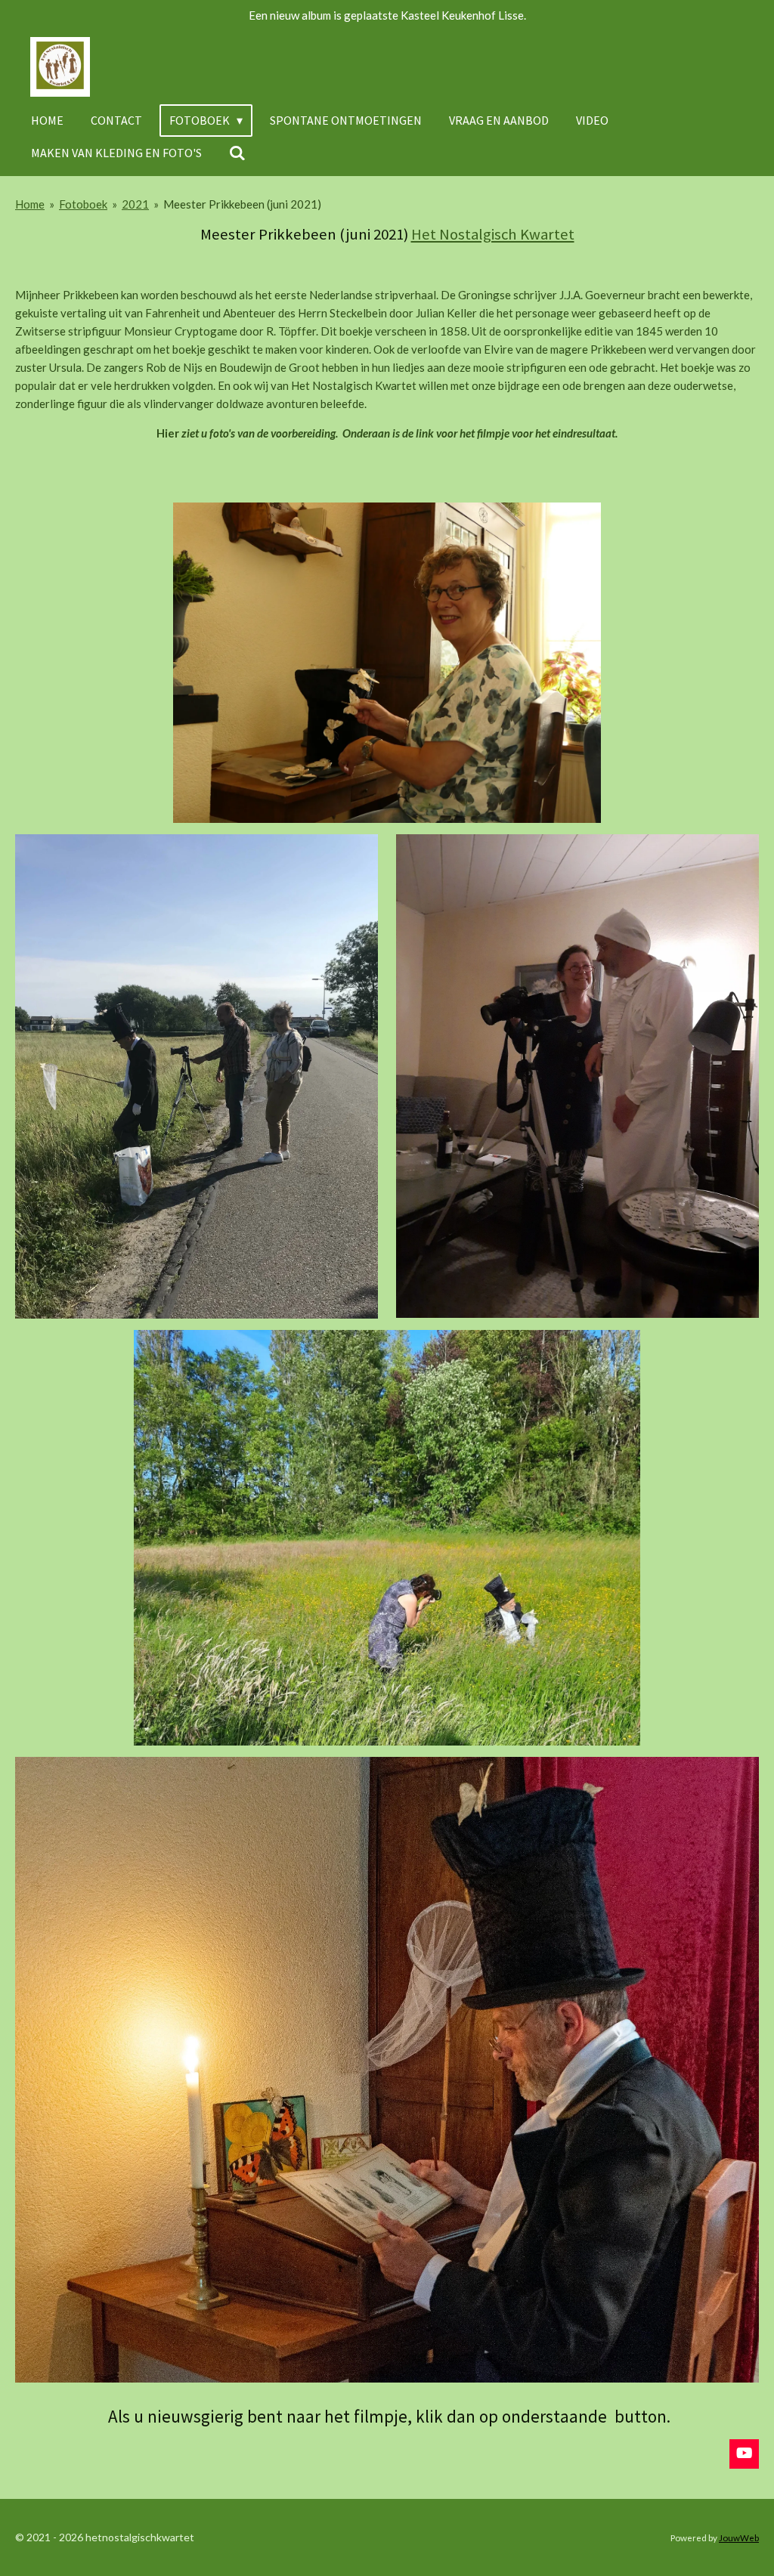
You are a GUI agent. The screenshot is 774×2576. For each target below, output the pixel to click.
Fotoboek (83, 204)
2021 (135, 204)
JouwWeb (739, 2537)
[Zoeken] (237, 153)
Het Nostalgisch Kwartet (493, 234)
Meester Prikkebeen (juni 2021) (242, 204)
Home (30, 204)
